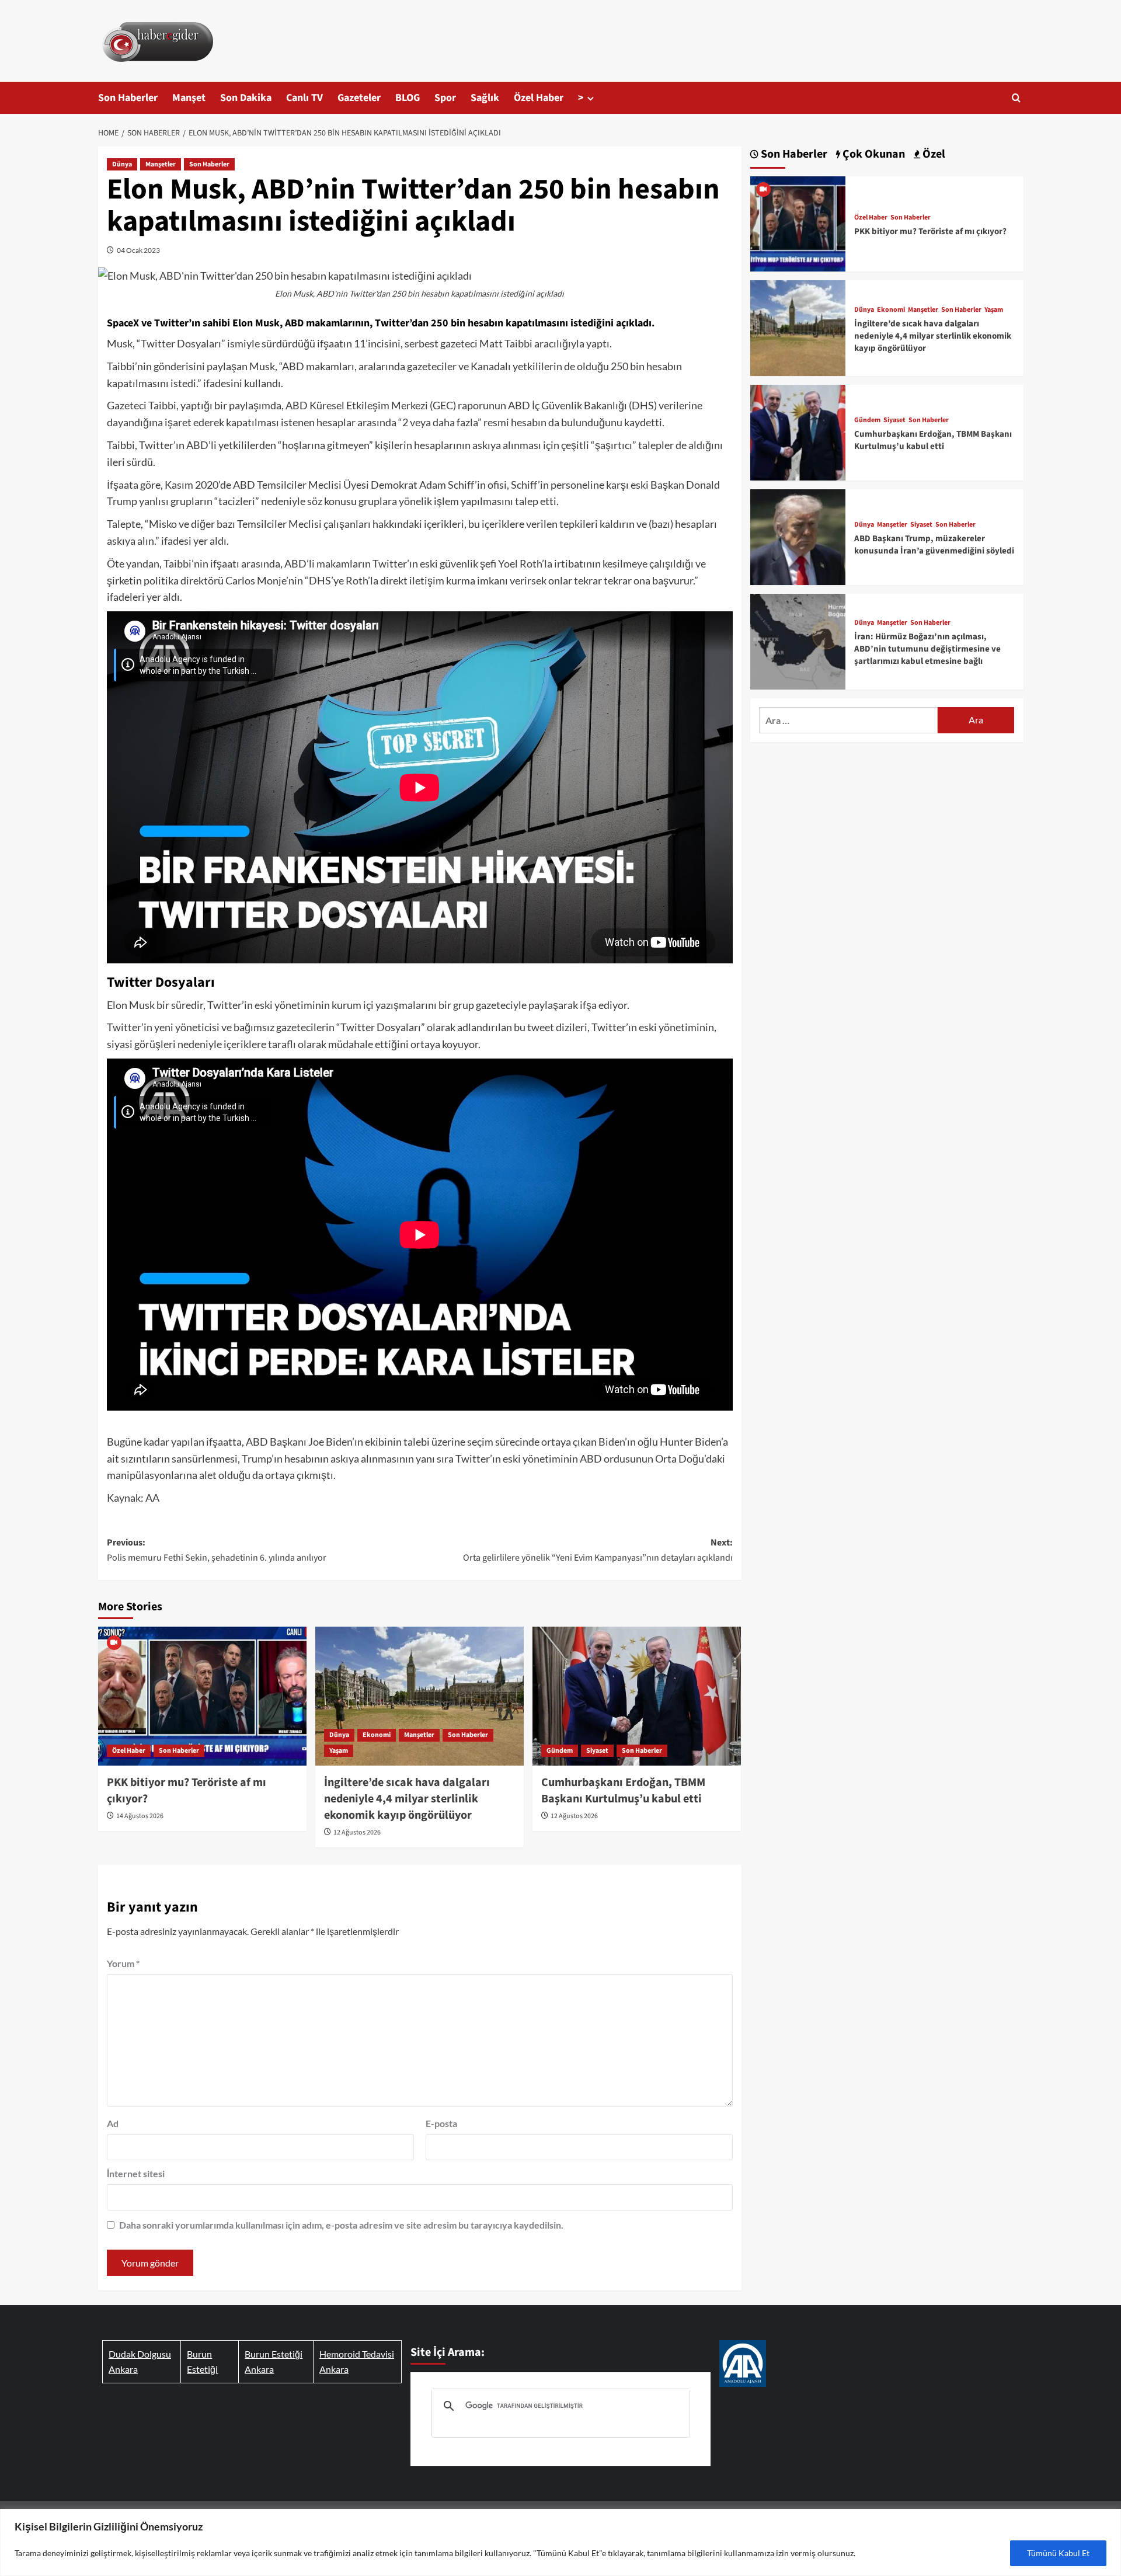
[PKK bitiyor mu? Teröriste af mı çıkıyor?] (202, 1696)
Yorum (123, 1963)
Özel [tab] (933, 154)
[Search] (1016, 98)
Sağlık (485, 98)
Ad (113, 2123)
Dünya (122, 164)
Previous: (217, 1550)
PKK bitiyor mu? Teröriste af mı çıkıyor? (930, 232)
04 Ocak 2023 (138, 250)
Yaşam (339, 1751)
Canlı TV (304, 98)
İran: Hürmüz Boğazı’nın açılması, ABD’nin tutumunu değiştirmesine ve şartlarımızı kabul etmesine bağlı (927, 649)
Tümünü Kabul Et (1058, 2553)
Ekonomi (377, 1735)
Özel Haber (539, 98)
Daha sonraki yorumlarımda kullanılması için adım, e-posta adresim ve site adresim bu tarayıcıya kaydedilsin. (341, 2225)
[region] (560, 2542)
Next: (598, 1550)
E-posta (441, 2123)
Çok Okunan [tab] (873, 154)
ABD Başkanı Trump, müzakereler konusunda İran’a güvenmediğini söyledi (934, 545)
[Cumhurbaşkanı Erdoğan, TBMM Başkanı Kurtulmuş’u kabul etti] (637, 1696)
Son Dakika (246, 98)
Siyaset (597, 1751)
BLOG (408, 98)
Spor (445, 98)
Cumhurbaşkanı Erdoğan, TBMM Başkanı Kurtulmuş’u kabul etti (623, 1791)
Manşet (189, 98)
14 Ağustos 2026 (140, 1816)
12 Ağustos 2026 (357, 1832)
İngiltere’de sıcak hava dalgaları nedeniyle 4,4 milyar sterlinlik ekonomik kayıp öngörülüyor (407, 1799)
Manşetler (161, 164)
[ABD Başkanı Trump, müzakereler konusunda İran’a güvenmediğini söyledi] (798, 536)
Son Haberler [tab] (793, 154)
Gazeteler (359, 98)
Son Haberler (128, 98)
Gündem (560, 1751)
